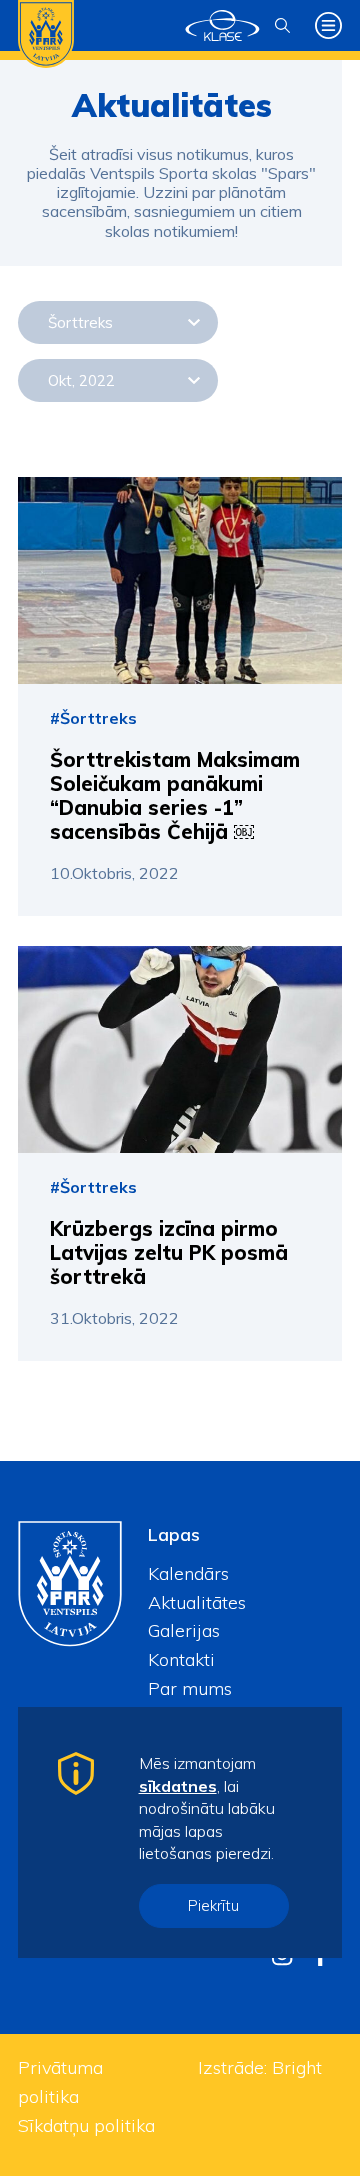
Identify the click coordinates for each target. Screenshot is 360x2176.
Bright (297, 2067)
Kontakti (181, 1659)
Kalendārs (188, 1573)
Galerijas (184, 1630)
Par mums (190, 1688)
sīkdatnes (178, 1786)
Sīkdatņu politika (86, 2125)
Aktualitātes (197, 1602)
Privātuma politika (60, 2082)
